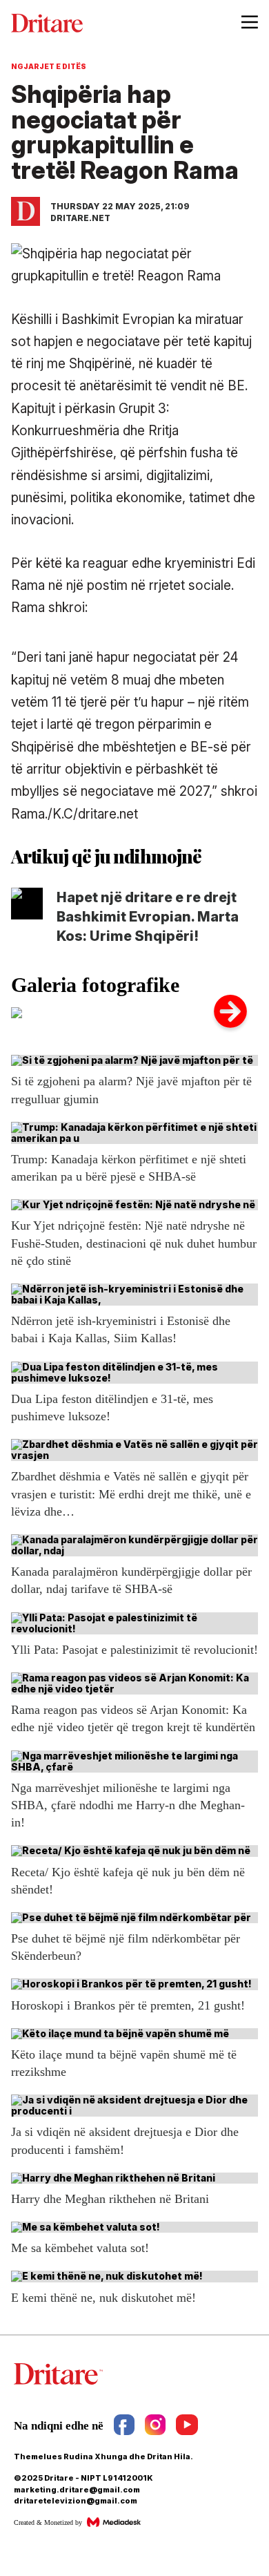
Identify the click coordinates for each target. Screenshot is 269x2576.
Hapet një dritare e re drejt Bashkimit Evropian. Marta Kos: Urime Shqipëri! (148, 917)
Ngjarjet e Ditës (49, 66)
